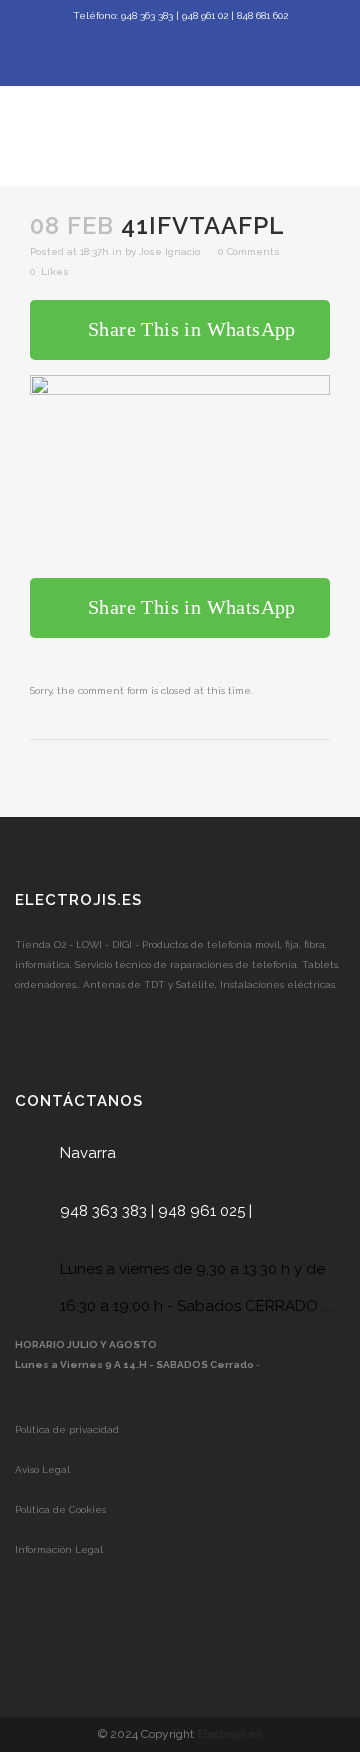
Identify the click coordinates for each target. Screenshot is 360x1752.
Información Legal (59, 1549)
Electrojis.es (229, 1734)
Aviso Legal (42, 1469)
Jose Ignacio (169, 251)
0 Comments (249, 251)
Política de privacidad (67, 1429)
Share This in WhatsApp (192, 329)
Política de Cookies (60, 1509)
